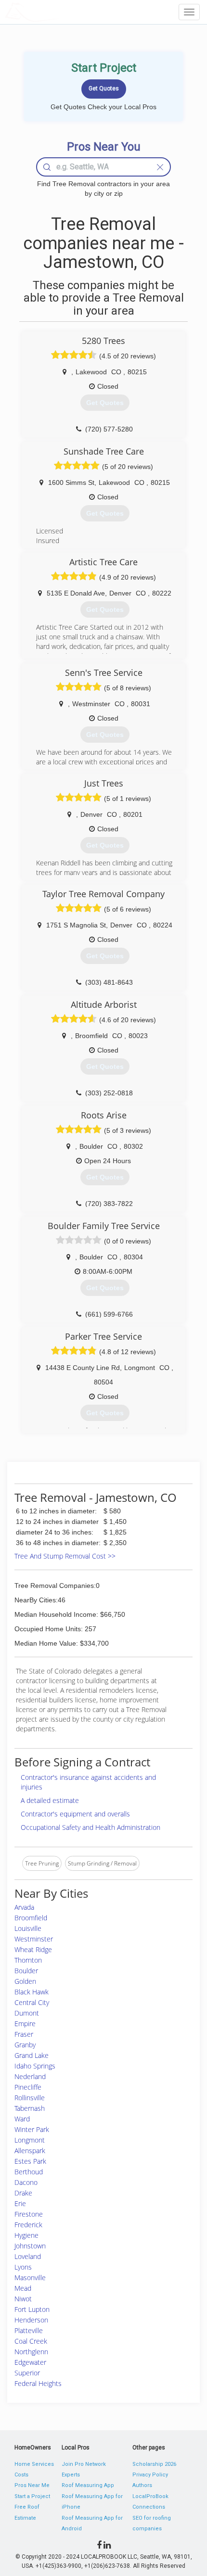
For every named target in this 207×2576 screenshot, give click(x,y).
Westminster (34, 1939)
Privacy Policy (150, 2475)
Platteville (29, 2330)
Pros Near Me (32, 2485)
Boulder (26, 1971)
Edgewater (30, 2362)
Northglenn (31, 2352)
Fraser (24, 2034)
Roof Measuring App (88, 2485)
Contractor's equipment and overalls (75, 1814)
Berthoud (29, 2172)
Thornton (28, 1960)
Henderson (31, 2320)
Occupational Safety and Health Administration (91, 1827)
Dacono (26, 2182)
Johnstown (30, 2246)
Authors (142, 2485)
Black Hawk (32, 1992)
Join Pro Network (84, 2464)
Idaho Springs (35, 2066)
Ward (22, 2119)
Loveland (28, 2256)
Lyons (23, 2267)
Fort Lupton (32, 2309)
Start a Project (32, 2496)
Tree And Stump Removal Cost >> (65, 1556)
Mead (23, 2288)
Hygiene (26, 2235)
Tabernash (30, 2108)
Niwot (23, 2299)
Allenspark (30, 2151)
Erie (20, 2203)
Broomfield (31, 1918)
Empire (25, 2024)
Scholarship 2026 (154, 2464)
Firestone (29, 2214)
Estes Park (30, 2161)
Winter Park (32, 2129)
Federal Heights (38, 2383)
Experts (71, 2475)
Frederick (28, 2225)
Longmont (30, 2140)
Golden (25, 1981)
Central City (32, 2002)
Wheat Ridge (33, 1949)
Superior (27, 2373)
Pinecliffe (28, 2087)
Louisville (28, 1928)
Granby (25, 2045)
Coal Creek (31, 2341)
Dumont (27, 2013)
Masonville (30, 2278)
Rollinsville (30, 2098)
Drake (23, 2193)
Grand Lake (32, 2055)
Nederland (30, 2076)
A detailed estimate (50, 1800)
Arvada (24, 1907)
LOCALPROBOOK (61, 12)
